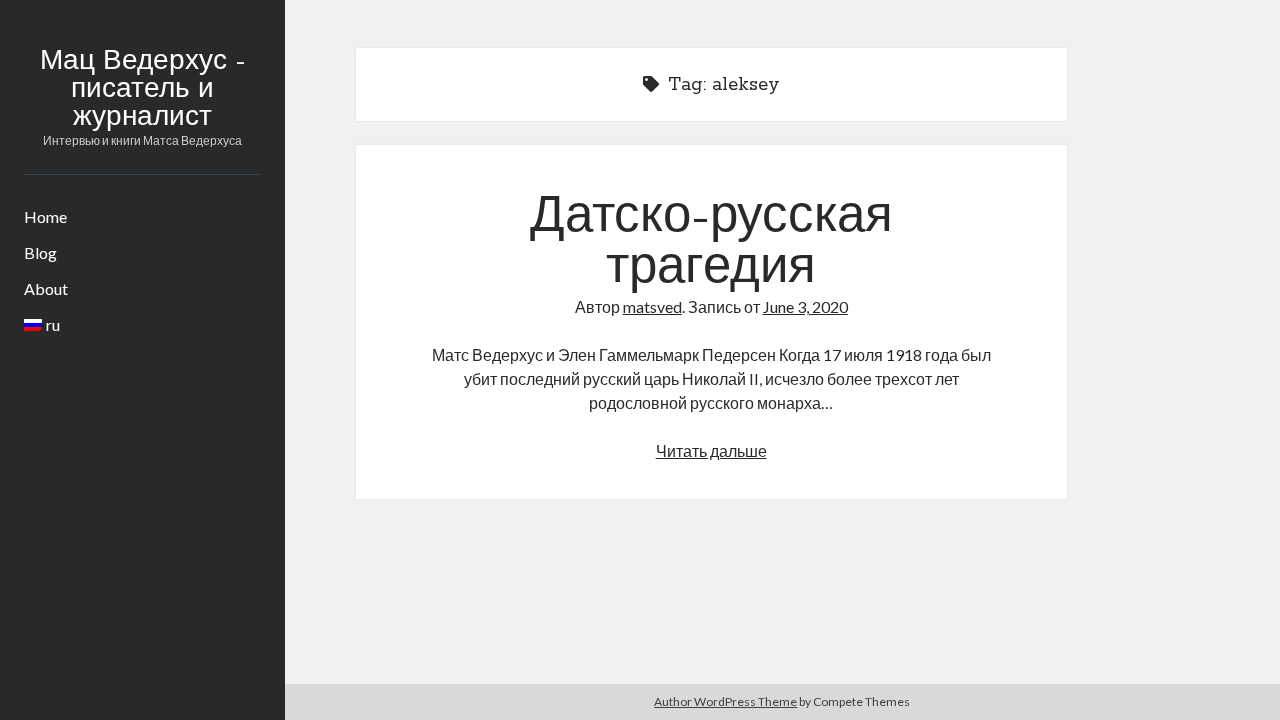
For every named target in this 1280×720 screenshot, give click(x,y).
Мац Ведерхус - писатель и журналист (142, 90)
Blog (40, 252)
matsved (652, 306)
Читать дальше (711, 450)
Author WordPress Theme (725, 701)
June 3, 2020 (805, 306)
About (46, 288)
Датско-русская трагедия (711, 243)
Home (45, 216)
